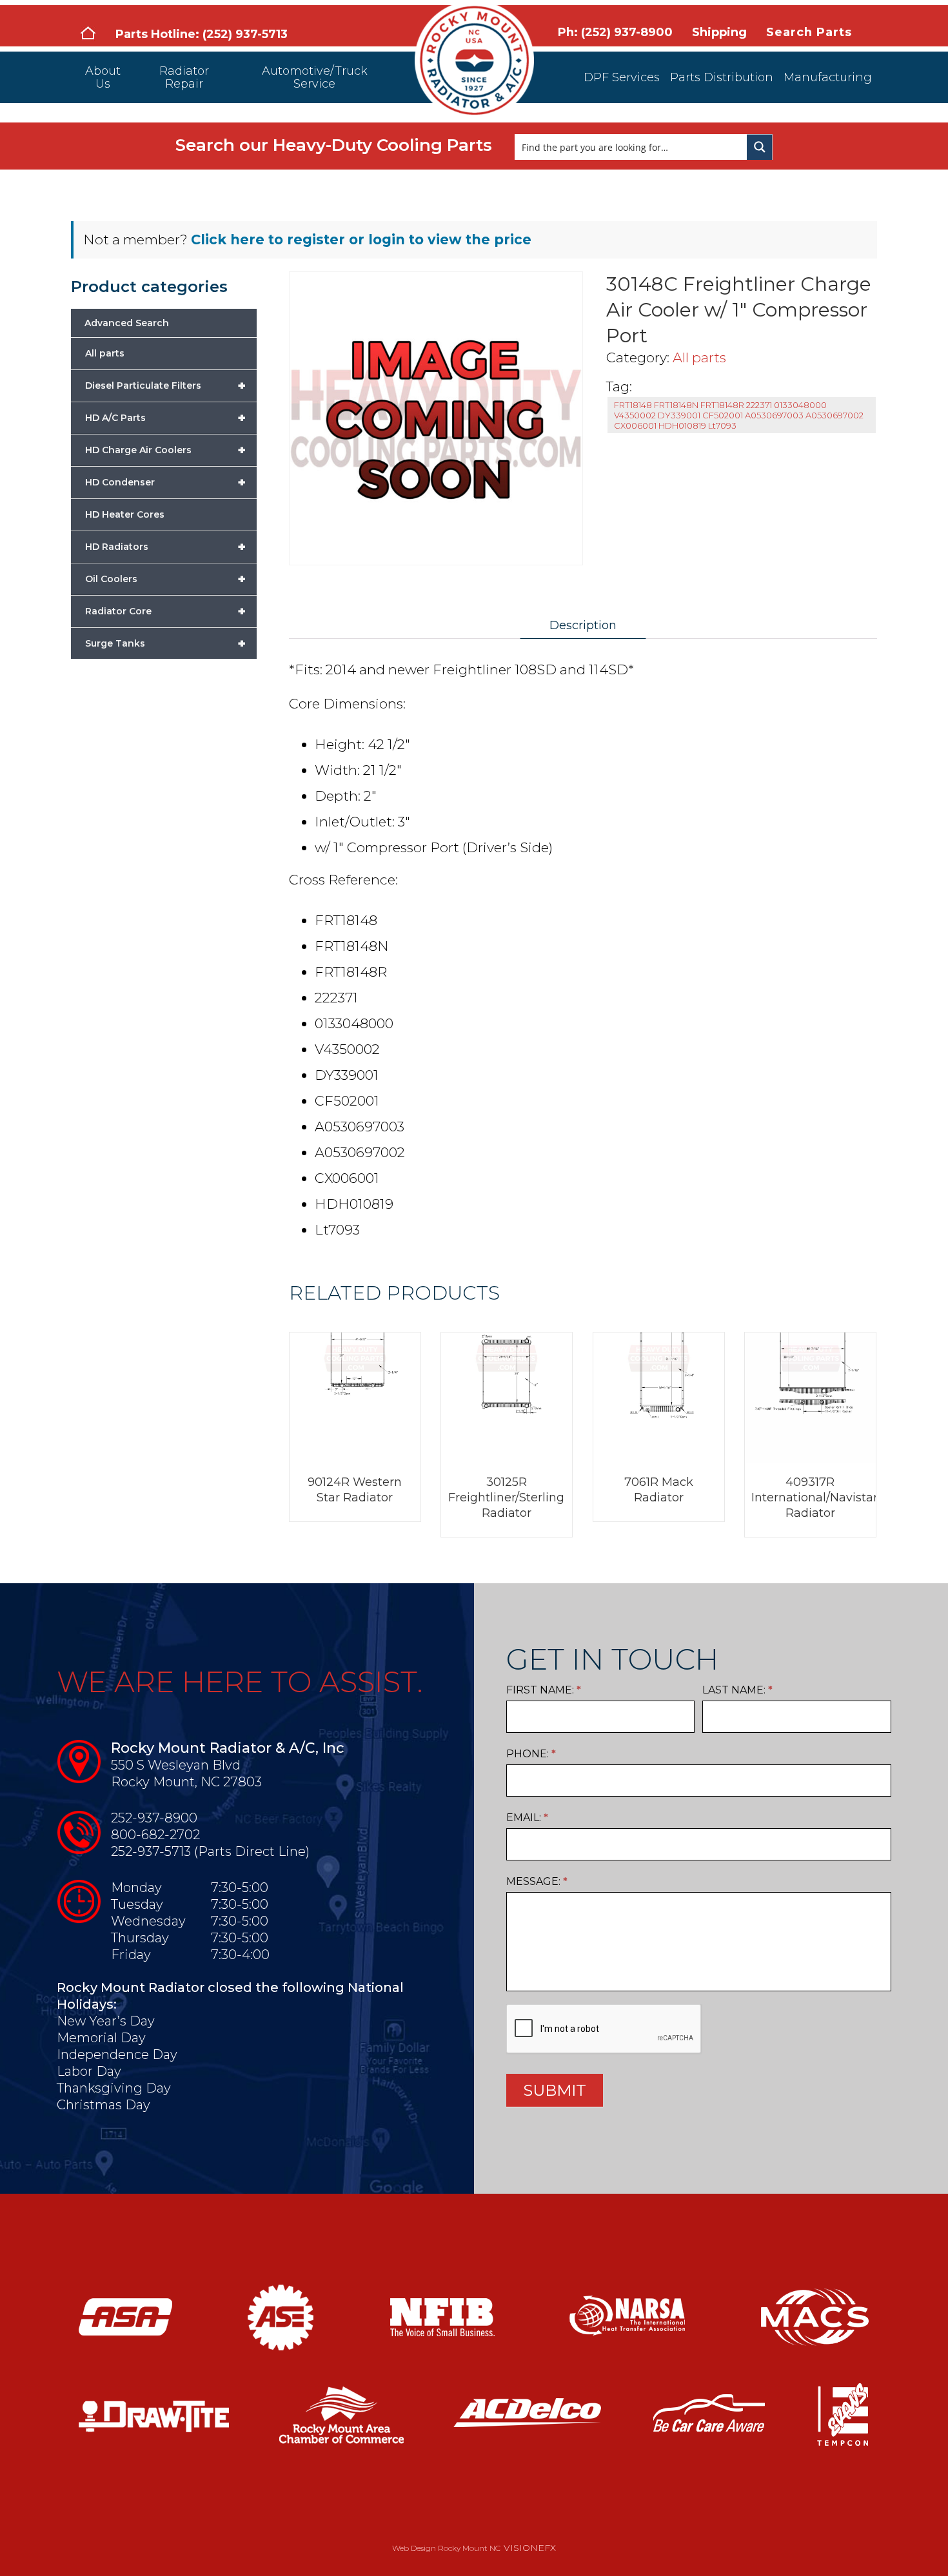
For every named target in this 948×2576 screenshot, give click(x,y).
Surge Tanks (165, 643)
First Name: (544, 1690)
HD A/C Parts (165, 418)
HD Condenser (165, 482)
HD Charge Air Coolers (165, 450)
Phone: (531, 1754)
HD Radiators (165, 547)
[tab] (583, 625)
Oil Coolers (165, 579)
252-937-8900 (154, 1818)
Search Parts (809, 32)
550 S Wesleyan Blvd (176, 1765)
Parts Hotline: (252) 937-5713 (202, 34)
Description (583, 625)
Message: (537, 1881)
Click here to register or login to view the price (361, 239)
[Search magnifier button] (760, 147)
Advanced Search (127, 323)
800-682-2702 (155, 1835)
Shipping (719, 32)
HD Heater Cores (125, 514)
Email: (527, 1818)
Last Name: (737, 1690)
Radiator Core (165, 611)
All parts (699, 357)
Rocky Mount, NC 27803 (186, 1782)
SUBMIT (555, 2090)
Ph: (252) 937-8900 (615, 32)
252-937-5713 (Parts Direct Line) (210, 1851)
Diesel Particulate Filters (165, 385)
